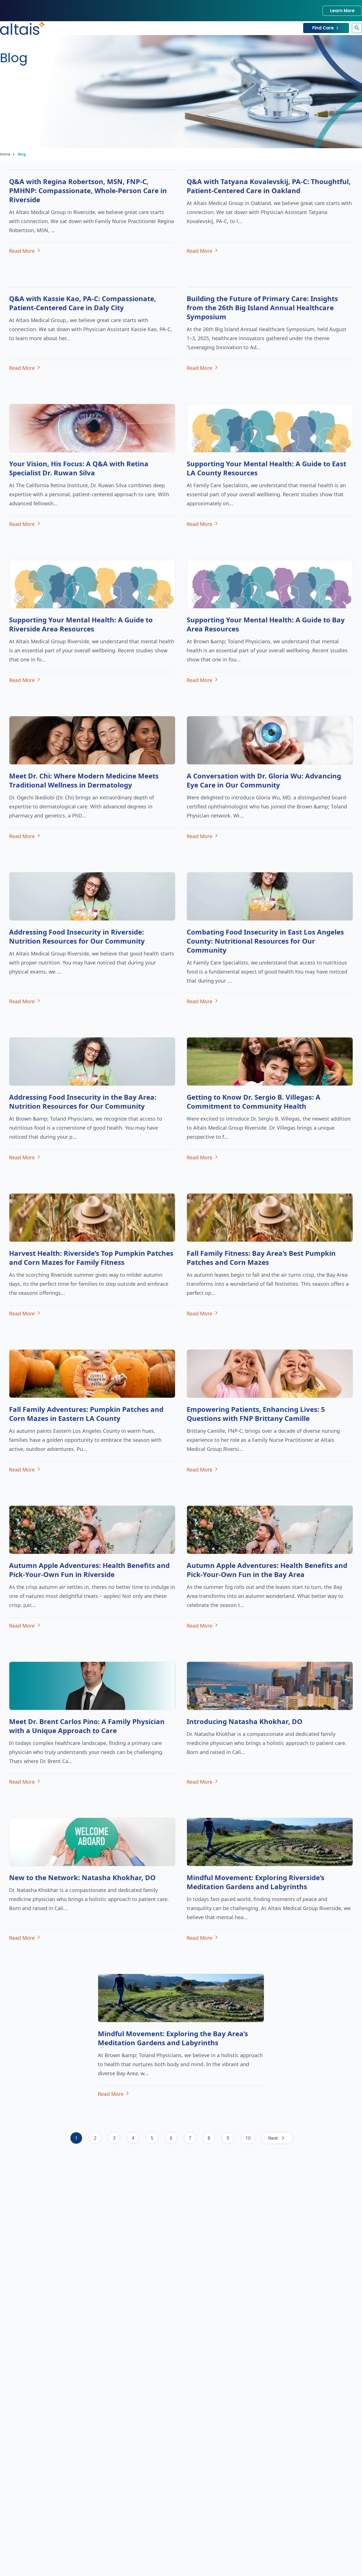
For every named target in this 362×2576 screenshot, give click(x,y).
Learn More (342, 11)
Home (5, 154)
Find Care (323, 28)
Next (273, 2138)
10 (248, 2138)
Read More (22, 251)
